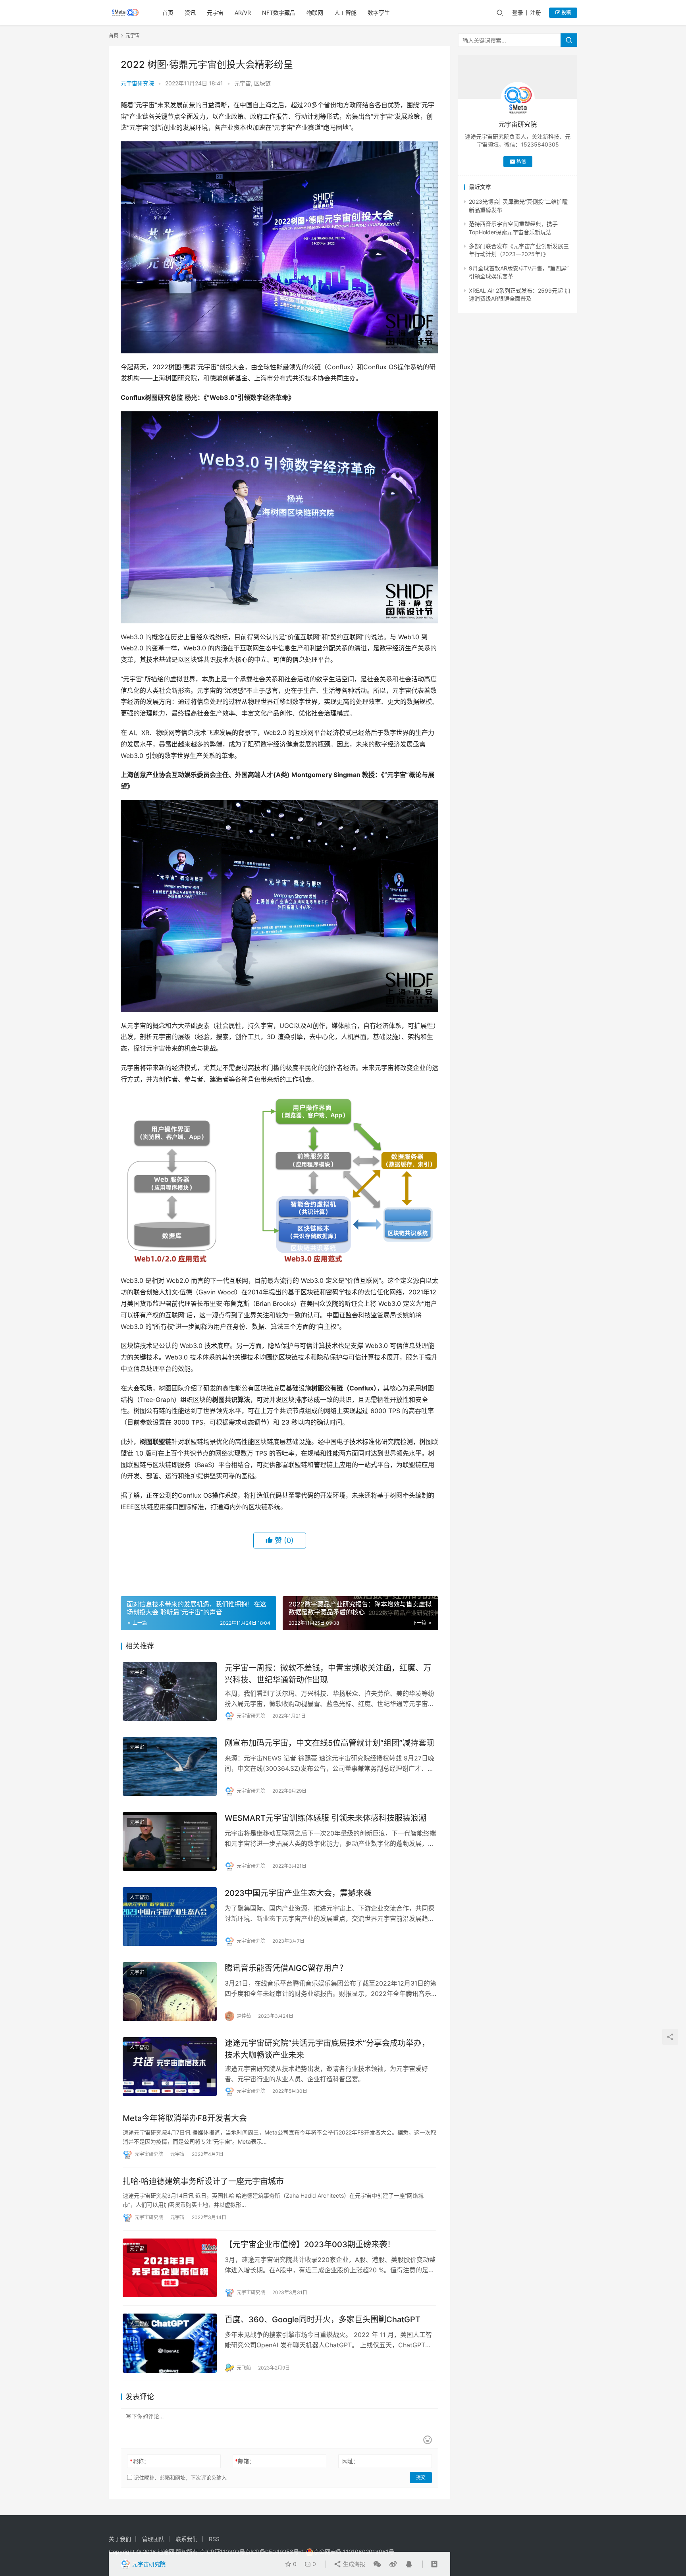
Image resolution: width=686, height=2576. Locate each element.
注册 (536, 13)
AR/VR (243, 13)
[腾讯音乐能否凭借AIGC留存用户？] (170, 1992)
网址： (351, 2461)
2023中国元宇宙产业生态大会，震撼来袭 (298, 1893)
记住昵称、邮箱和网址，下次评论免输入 (179, 2478)
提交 (421, 2477)
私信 (521, 161)
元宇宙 (215, 13)
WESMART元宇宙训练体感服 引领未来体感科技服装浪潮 (326, 1818)
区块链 (262, 83)
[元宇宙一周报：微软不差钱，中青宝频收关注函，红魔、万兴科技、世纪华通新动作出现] (170, 1691)
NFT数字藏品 (279, 13)
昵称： (140, 2461)
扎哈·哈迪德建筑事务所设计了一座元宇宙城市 (203, 2181)
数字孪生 (379, 13)
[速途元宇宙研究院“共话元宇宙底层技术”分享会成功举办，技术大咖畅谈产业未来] (170, 2067)
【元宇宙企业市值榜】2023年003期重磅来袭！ (310, 2244)
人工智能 (345, 13)
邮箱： (245, 2461)
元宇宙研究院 (137, 83)
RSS (214, 2539)
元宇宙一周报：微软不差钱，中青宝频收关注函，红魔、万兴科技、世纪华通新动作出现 (328, 1674)
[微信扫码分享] (377, 2564)
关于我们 (120, 2539)
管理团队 (153, 2539)
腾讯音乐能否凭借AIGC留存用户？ (286, 1968)
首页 (168, 13)
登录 (518, 13)
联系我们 (187, 2539)
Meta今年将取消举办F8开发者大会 (185, 2118)
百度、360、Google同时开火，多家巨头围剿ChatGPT (323, 2320)
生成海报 (353, 2564)
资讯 (190, 13)
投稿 (566, 13)
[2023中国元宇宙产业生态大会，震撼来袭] (170, 1917)
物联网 (315, 13)
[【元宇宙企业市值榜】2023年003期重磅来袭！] (170, 2268)
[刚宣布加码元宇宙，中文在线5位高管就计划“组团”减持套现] (170, 1766)
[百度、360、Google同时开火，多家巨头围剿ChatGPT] (170, 2343)
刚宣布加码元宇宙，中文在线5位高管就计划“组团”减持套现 (330, 1743)
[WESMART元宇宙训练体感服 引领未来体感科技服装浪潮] (170, 1841)
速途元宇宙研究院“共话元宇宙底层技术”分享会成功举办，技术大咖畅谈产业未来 (327, 2049)
